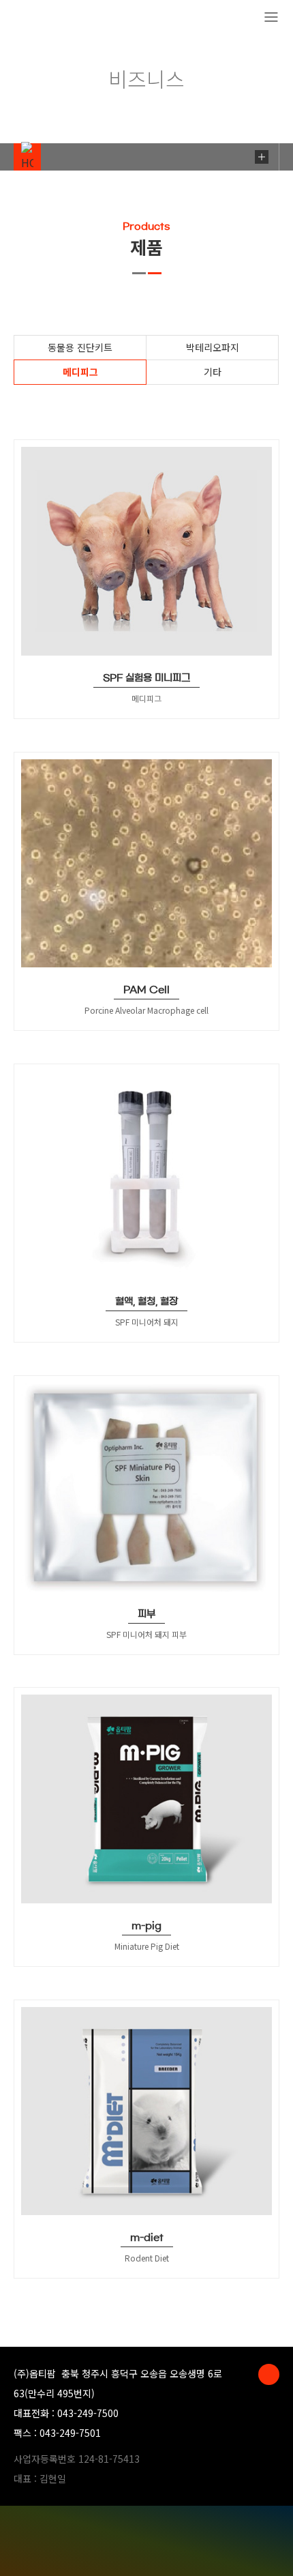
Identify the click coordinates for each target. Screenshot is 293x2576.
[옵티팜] (62, 18)
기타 (213, 372)
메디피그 (80, 372)
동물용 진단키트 (80, 347)
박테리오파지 (213, 347)
